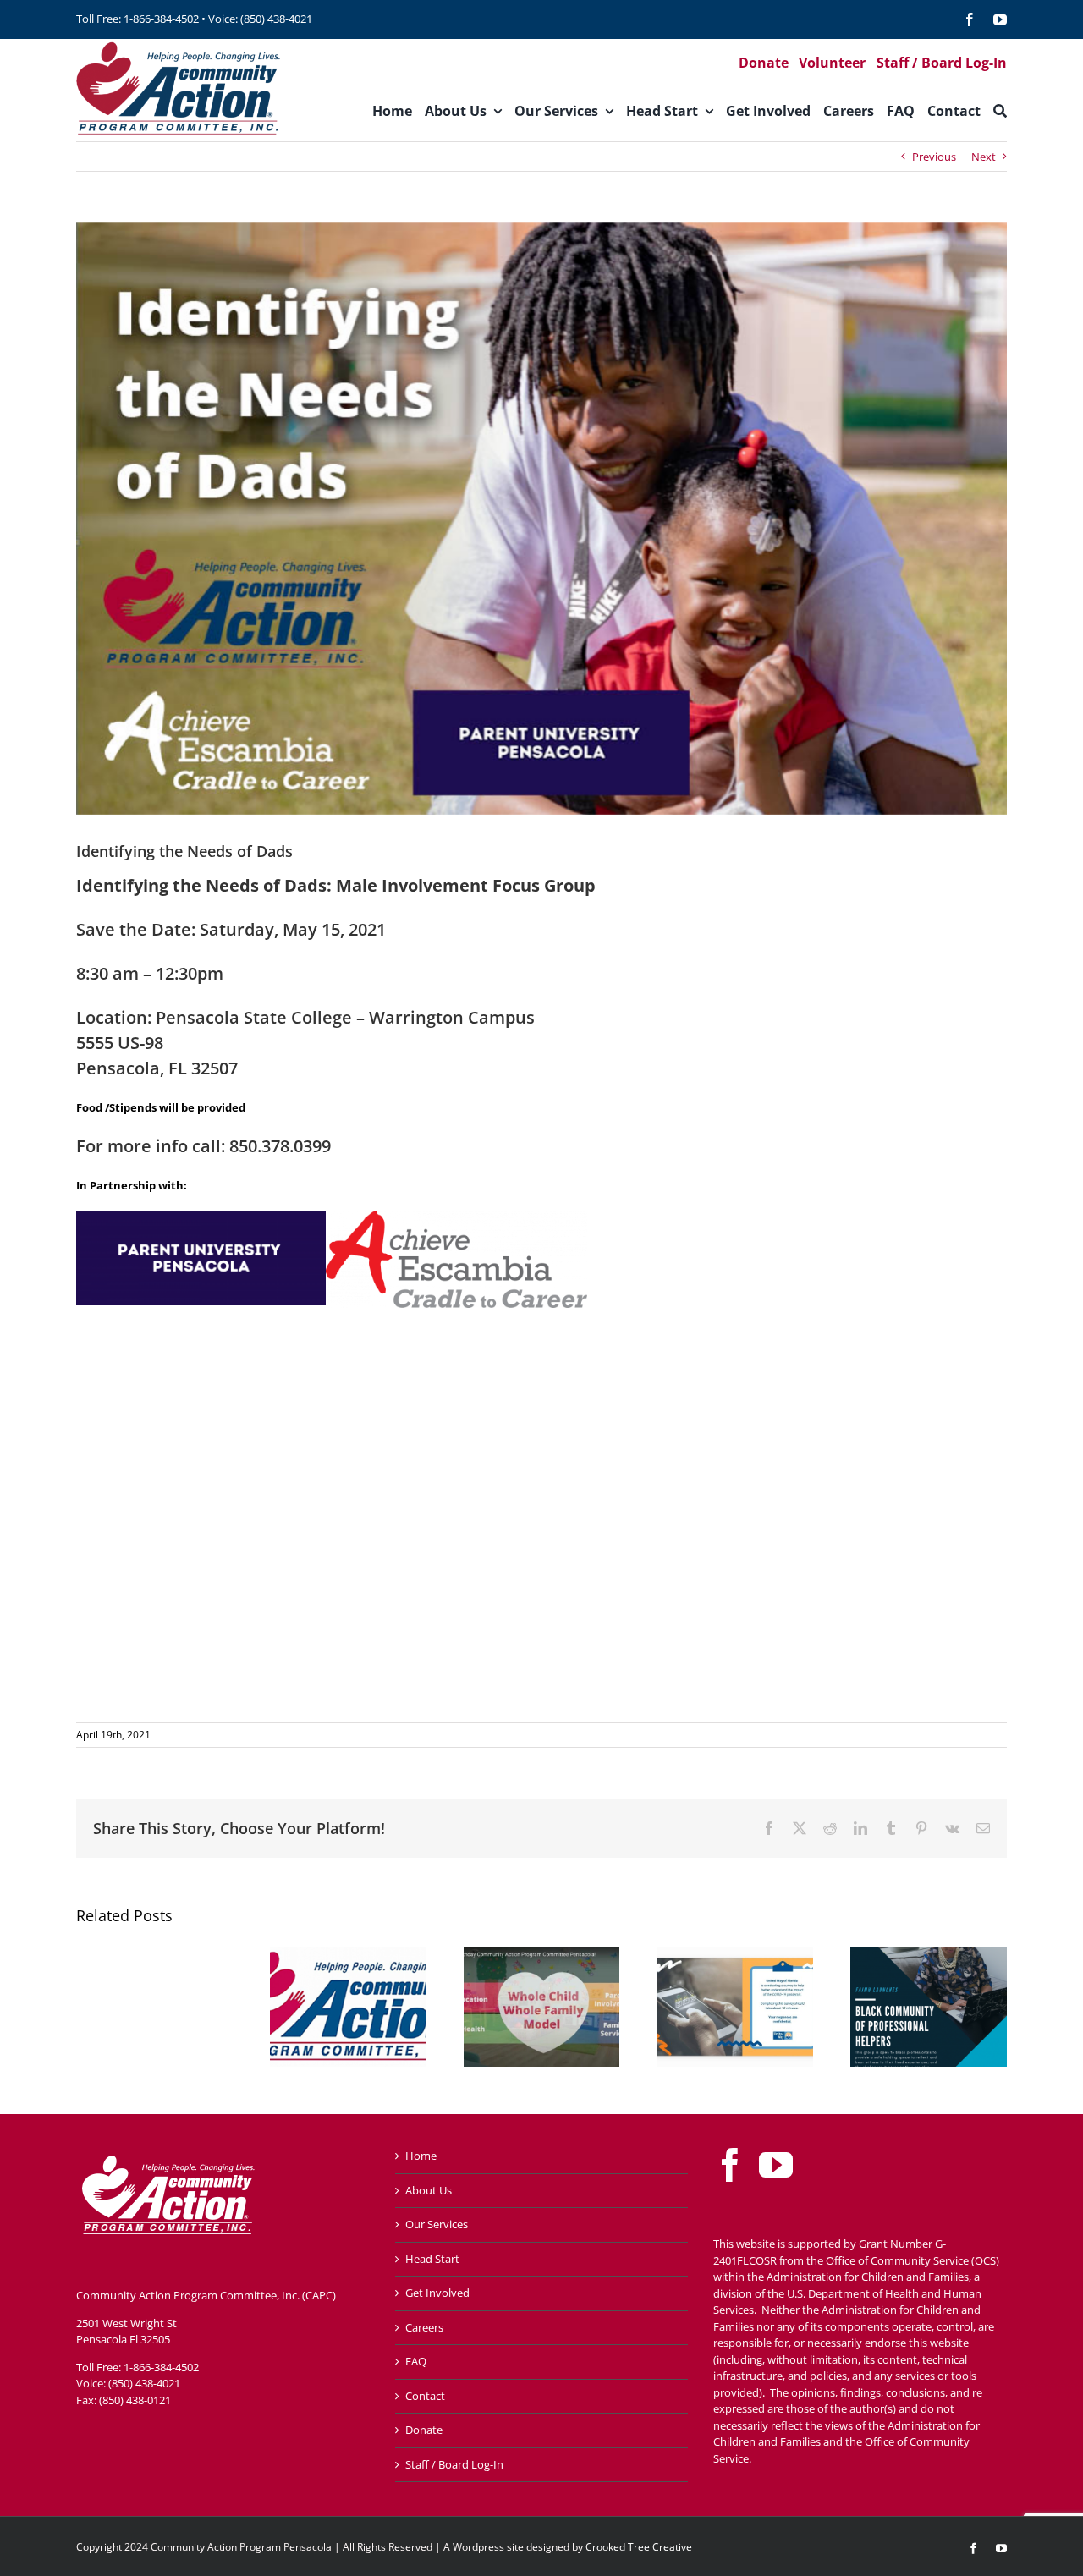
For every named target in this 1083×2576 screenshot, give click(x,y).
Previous (934, 157)
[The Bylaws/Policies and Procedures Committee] (348, 1954)
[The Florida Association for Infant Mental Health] (929, 1954)
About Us (429, 2190)
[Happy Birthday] (542, 1954)
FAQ (416, 2361)
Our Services (437, 2224)
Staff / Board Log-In (454, 2464)
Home (421, 2156)
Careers (424, 2327)
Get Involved (437, 2293)
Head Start (432, 2259)
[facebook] (970, 19)
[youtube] (1000, 19)
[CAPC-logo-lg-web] (179, 44)
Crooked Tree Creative (639, 2547)
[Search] (1000, 111)
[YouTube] (776, 2165)
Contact (425, 2396)
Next (984, 157)
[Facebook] (730, 2165)
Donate (424, 2430)
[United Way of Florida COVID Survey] (735, 1954)
